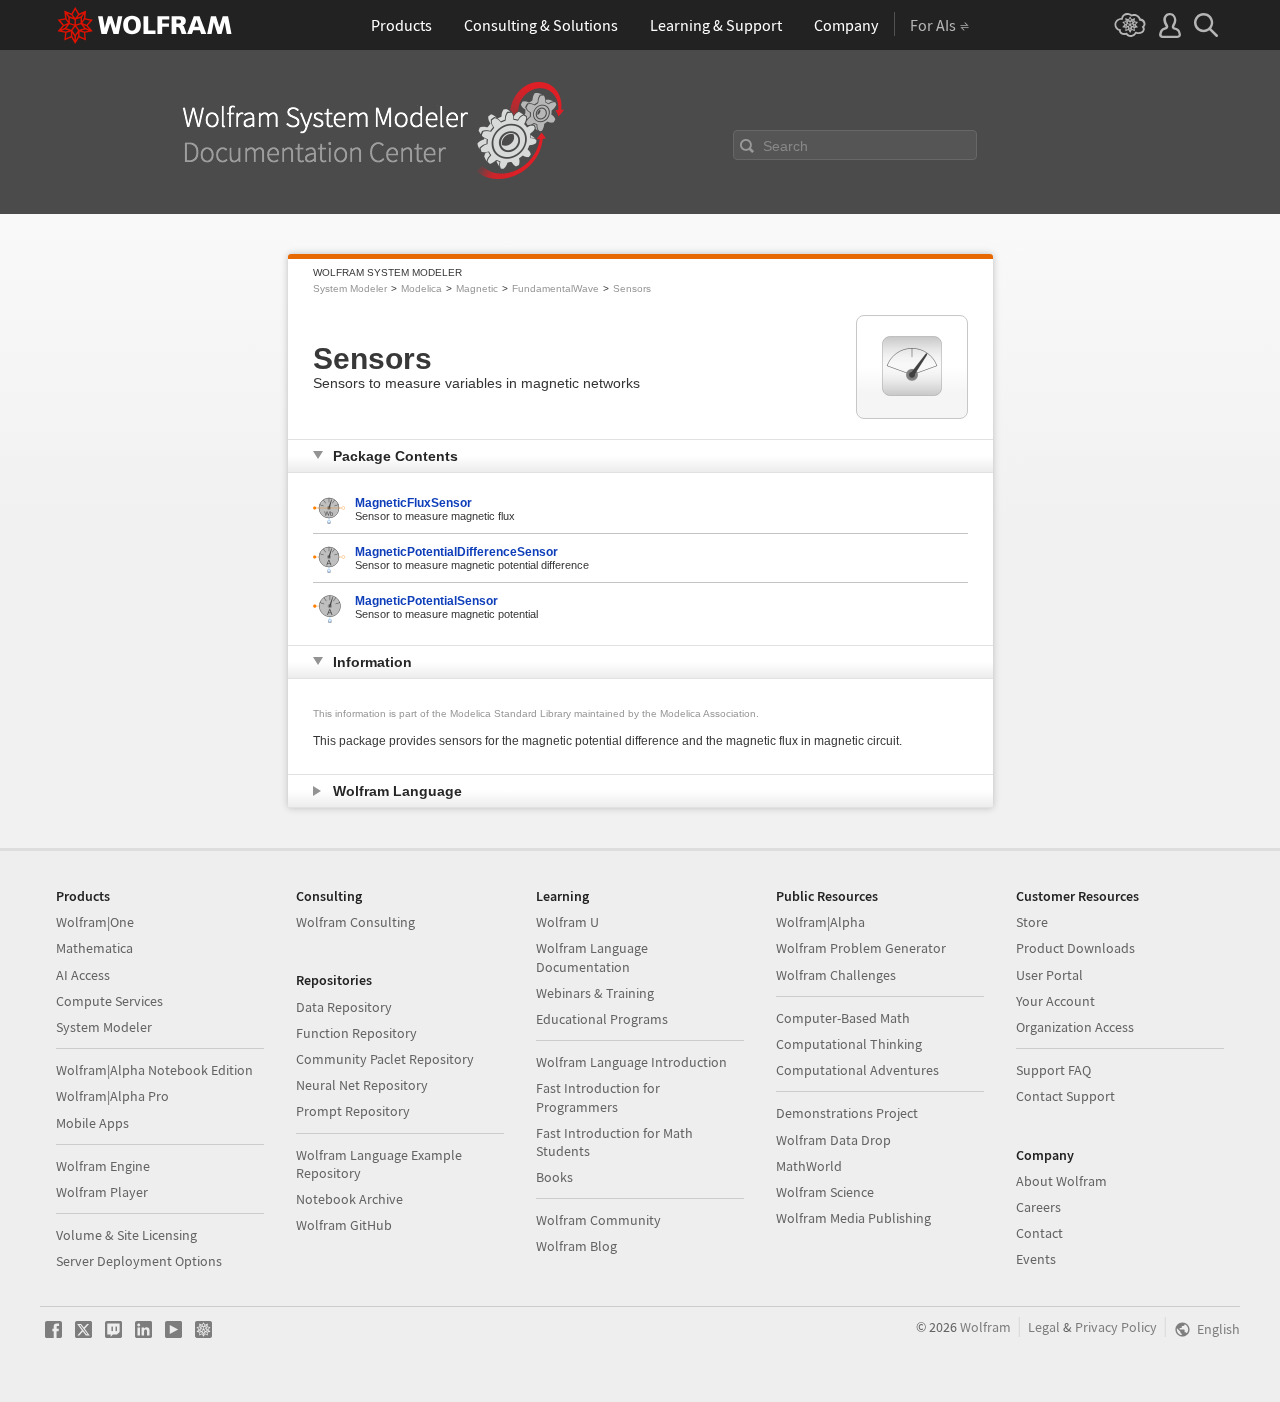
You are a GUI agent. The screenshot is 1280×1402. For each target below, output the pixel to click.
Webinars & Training (595, 993)
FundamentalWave (555, 288)
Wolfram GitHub (344, 1225)
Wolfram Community (598, 1220)
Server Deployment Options (139, 1261)
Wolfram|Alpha (820, 922)
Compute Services (109, 1001)
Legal (1044, 1327)
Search (785, 146)
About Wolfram (1061, 1181)
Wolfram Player (102, 1192)
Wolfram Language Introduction (631, 1062)
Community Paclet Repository (385, 1059)
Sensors (632, 288)
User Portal (1049, 975)
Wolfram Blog (576, 1246)
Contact (1039, 1233)
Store (1032, 922)
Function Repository (356, 1033)
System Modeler (350, 288)
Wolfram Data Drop (833, 1140)
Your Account (1055, 1001)
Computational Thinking (849, 1044)
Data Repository (344, 1007)
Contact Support (1065, 1096)
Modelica (421, 288)
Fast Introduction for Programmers (598, 1097)
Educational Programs (602, 1019)
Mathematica (94, 948)
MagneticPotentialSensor (426, 601)
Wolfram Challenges (836, 975)
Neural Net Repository (362, 1085)
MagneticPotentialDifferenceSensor (456, 552)
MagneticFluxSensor (413, 503)
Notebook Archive (349, 1199)
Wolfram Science (825, 1192)
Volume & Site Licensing (126, 1235)
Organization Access (1075, 1027)
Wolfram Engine (103, 1166)
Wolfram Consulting (355, 922)
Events (1036, 1259)
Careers (1038, 1207)
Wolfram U (567, 922)
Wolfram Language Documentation (592, 957)
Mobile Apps (92, 1123)
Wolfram (985, 1327)
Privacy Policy (1116, 1327)
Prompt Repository (353, 1111)
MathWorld (809, 1166)
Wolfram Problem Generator (861, 948)
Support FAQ (1053, 1070)
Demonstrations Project (847, 1113)
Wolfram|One (95, 922)
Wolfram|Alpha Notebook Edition (154, 1070)
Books (554, 1177)
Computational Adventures (857, 1070)
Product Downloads (1075, 948)
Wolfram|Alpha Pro (112, 1096)
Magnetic (477, 288)
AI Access (83, 975)
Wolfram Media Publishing (853, 1218)
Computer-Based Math (843, 1018)
